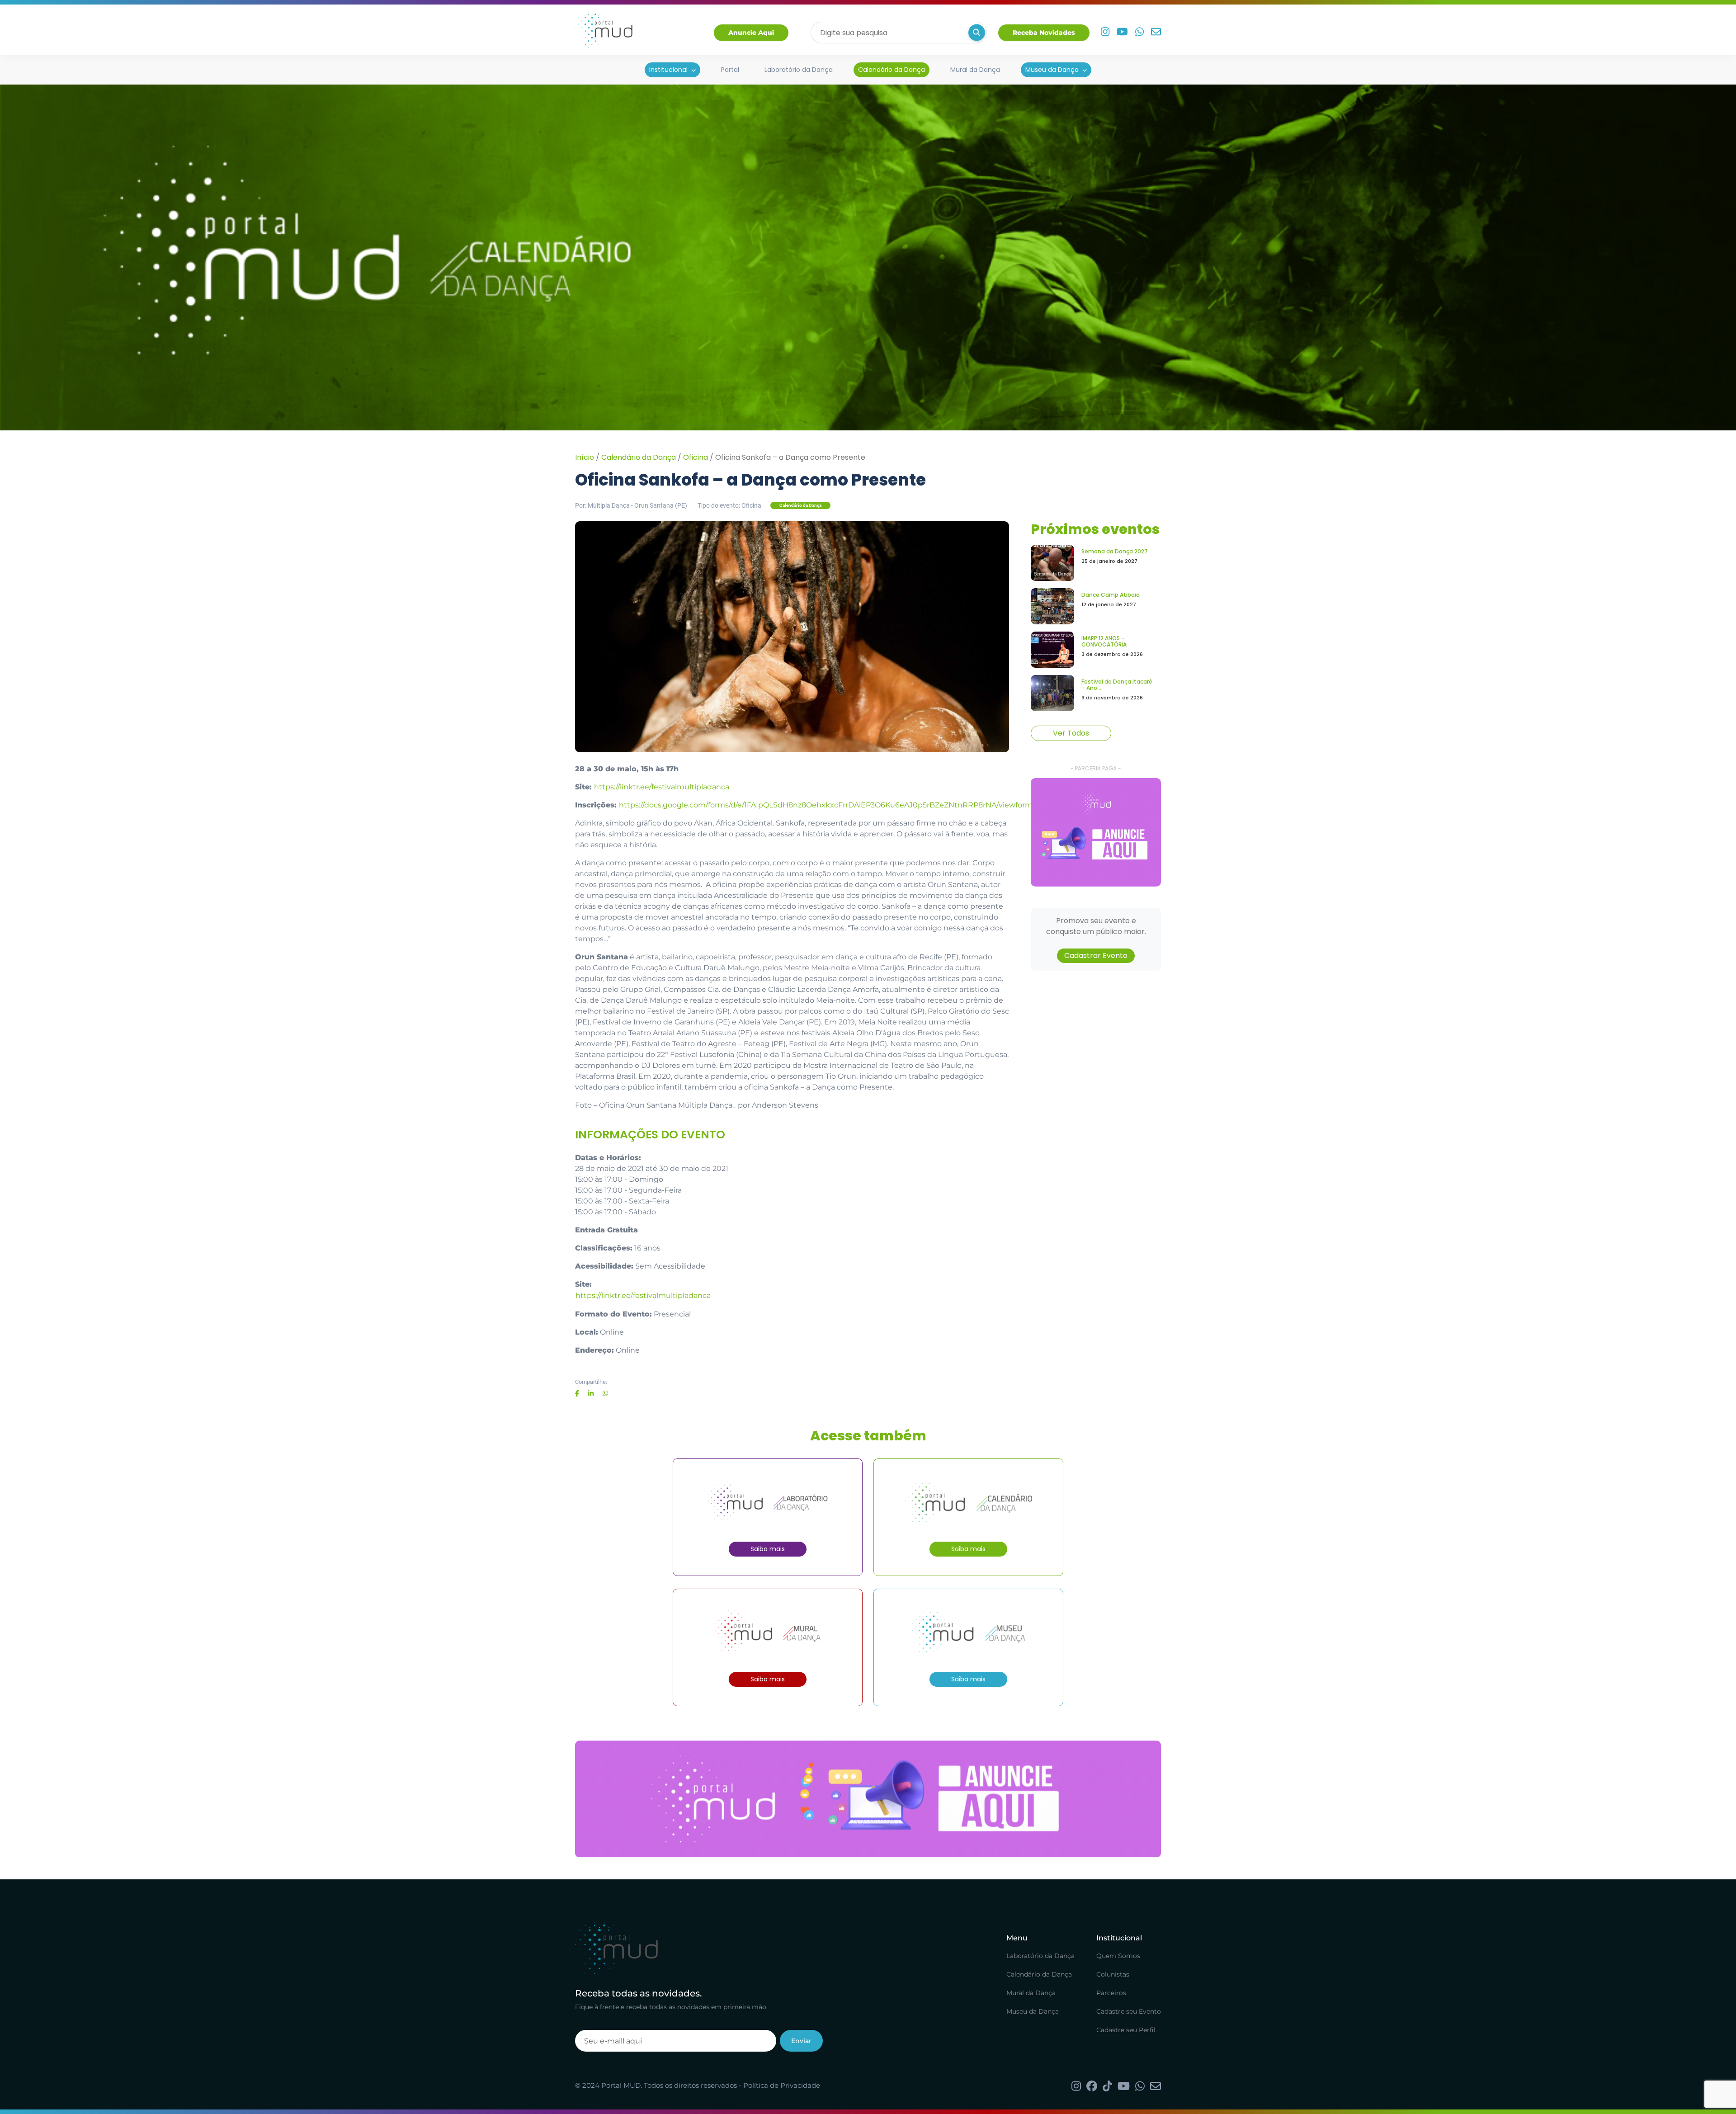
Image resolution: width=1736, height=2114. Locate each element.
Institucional (668, 70)
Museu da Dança (1052, 70)
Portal (730, 70)
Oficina (696, 457)
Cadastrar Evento (1096, 956)
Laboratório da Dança (799, 70)
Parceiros (1111, 1993)
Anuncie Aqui (751, 33)
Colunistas (1113, 1974)
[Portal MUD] (604, 33)
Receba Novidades (1044, 33)
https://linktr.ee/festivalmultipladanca (662, 787)
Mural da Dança (975, 70)
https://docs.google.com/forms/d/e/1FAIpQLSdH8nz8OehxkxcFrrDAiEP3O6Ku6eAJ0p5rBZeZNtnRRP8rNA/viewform (826, 805)
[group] (1096, 832)
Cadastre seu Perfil (1126, 2030)
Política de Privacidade (782, 2085)
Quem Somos (1118, 1956)
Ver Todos (1071, 733)
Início (585, 457)
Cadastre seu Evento (1129, 2011)
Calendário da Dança (892, 70)
